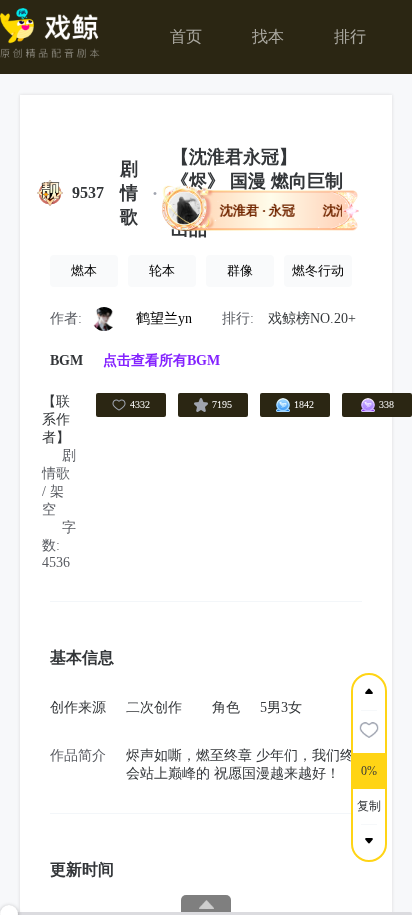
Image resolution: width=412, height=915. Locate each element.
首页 (186, 36)
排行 (350, 36)
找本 (268, 36)
